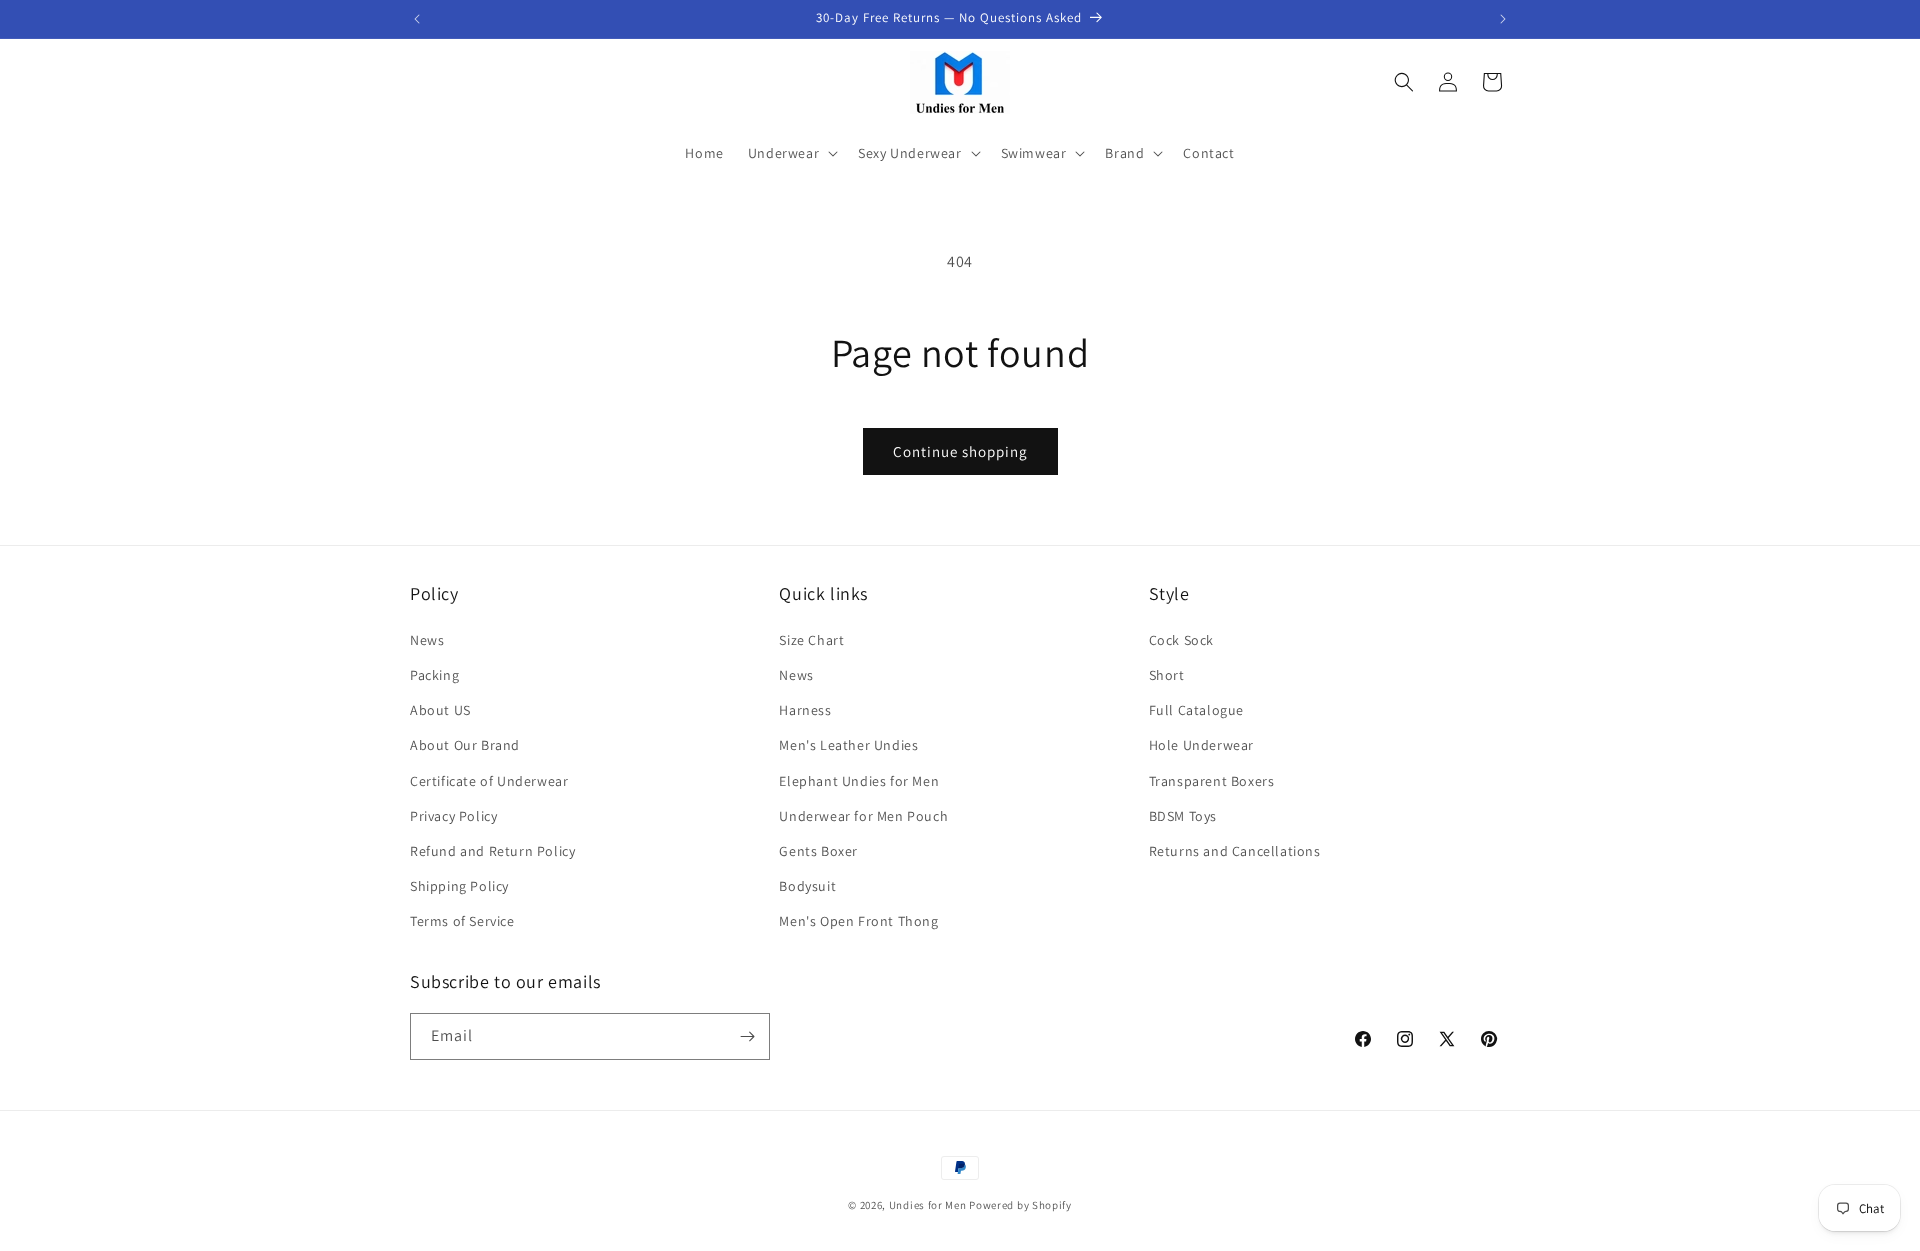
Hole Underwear (1201, 745)
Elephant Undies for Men (859, 781)
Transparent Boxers (1212, 781)
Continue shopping (960, 451)
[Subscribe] (747, 1036)
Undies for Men (928, 1205)
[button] (791, 153)
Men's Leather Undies (848, 745)
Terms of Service (462, 921)
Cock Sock (1181, 640)
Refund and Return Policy (492, 851)
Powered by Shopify (1020, 1205)
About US (440, 710)
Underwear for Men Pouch (863, 816)
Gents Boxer (818, 851)
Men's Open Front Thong (858, 921)
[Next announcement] (1503, 19)
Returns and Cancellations (1235, 851)
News (427, 640)
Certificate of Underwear (489, 781)
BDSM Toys (1183, 816)
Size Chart (811, 640)
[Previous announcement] (417, 19)
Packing (434, 675)
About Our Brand (465, 745)
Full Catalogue (1196, 710)
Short (1167, 675)
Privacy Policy (453, 816)
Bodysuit (807, 886)
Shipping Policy (459, 886)
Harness (805, 710)
